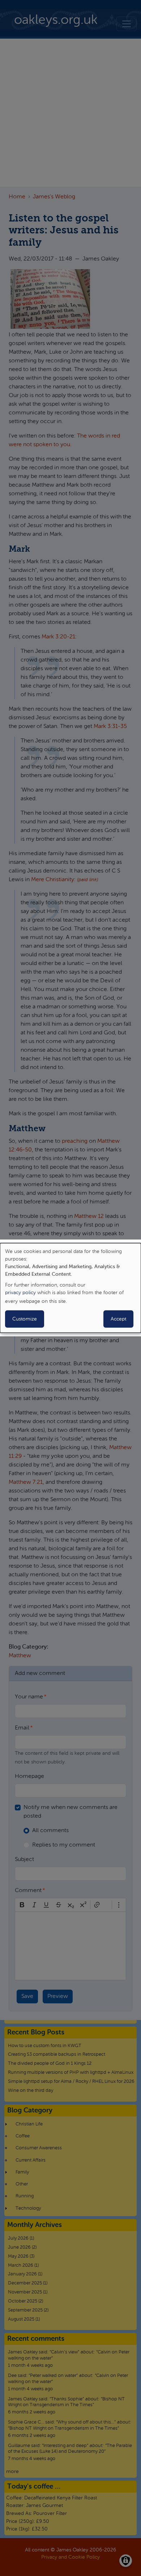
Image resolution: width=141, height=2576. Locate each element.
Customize (25, 1319)
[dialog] (70, 1288)
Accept (118, 1319)
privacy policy (20, 1293)
